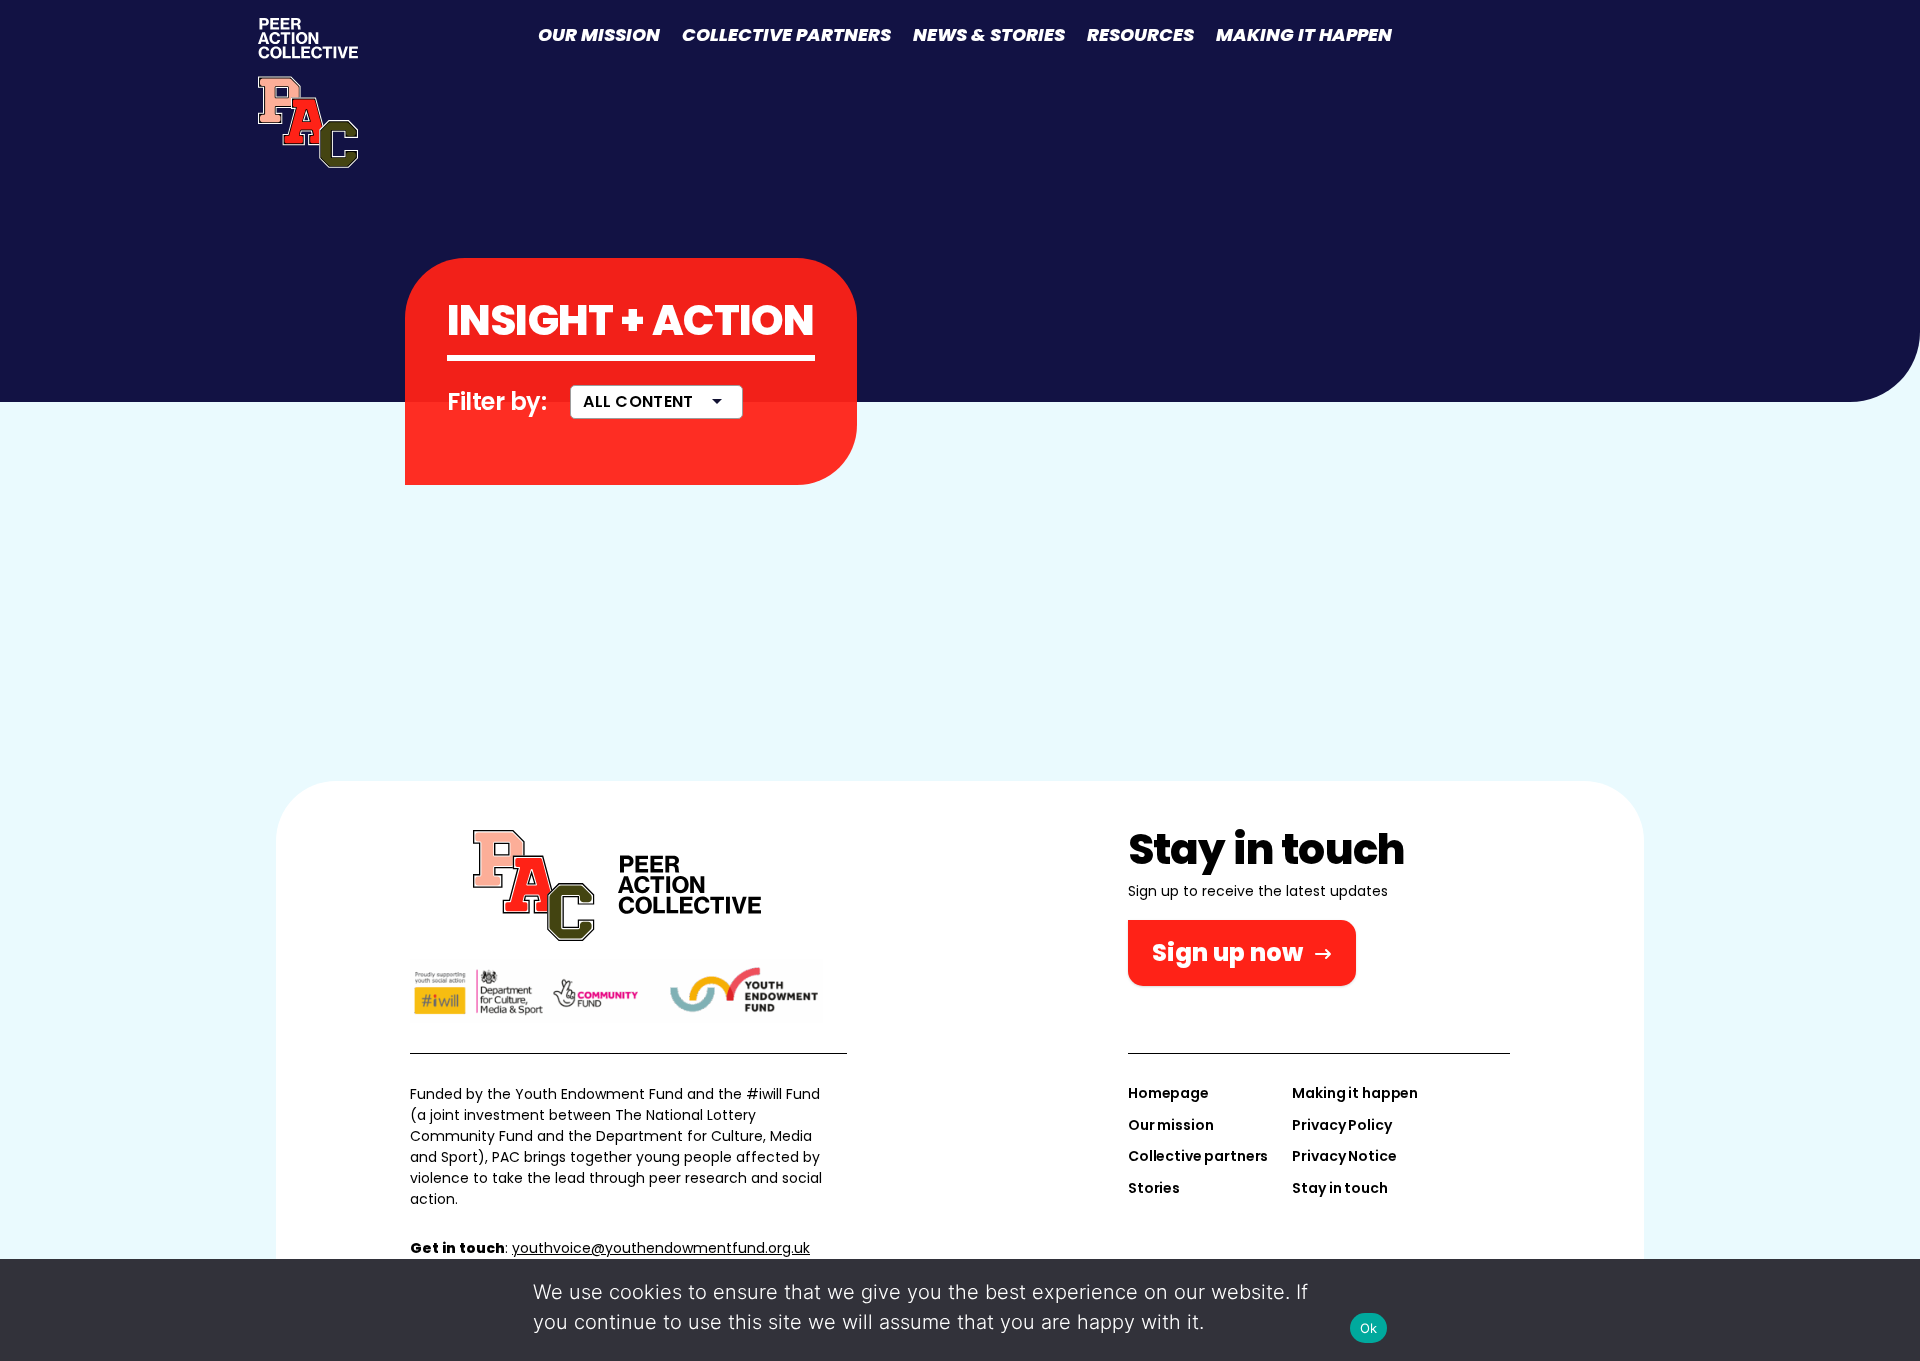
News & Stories (989, 34)
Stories (1154, 1188)
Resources (1140, 34)
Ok (1369, 1328)
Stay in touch (1339, 1188)
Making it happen (1304, 34)
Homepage (1168, 1093)
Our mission (599, 34)
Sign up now (1227, 952)
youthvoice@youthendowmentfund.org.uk (661, 1248)
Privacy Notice (1344, 1156)
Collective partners (786, 34)
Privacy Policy (1341, 1125)
